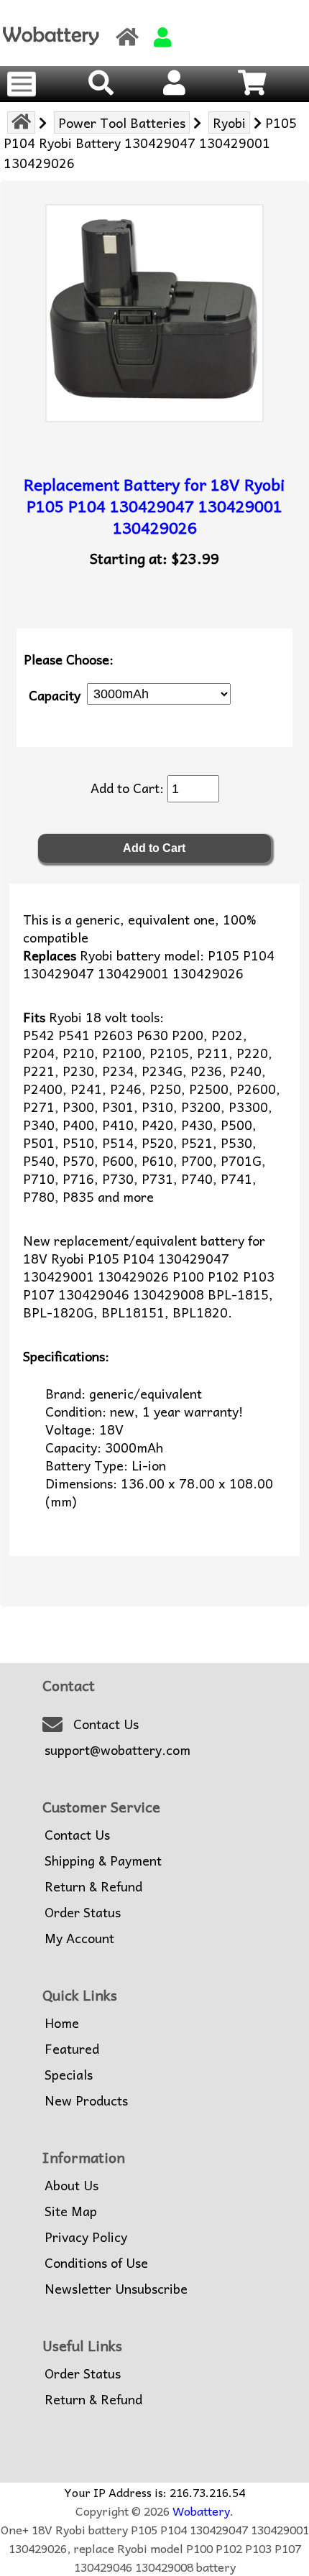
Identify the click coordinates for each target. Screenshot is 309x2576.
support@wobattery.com (117, 1750)
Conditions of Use (96, 2263)
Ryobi (229, 122)
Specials (69, 2075)
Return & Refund (93, 1886)
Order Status (83, 1912)
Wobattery (201, 2511)
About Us (72, 2185)
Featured (72, 2049)
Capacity (55, 694)
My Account (79, 1938)
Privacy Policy (86, 2237)
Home (62, 2023)
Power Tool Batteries (122, 122)
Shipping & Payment (103, 1861)
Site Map (71, 2211)
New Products (86, 2100)
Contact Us (106, 1724)
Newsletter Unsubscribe (116, 2289)
